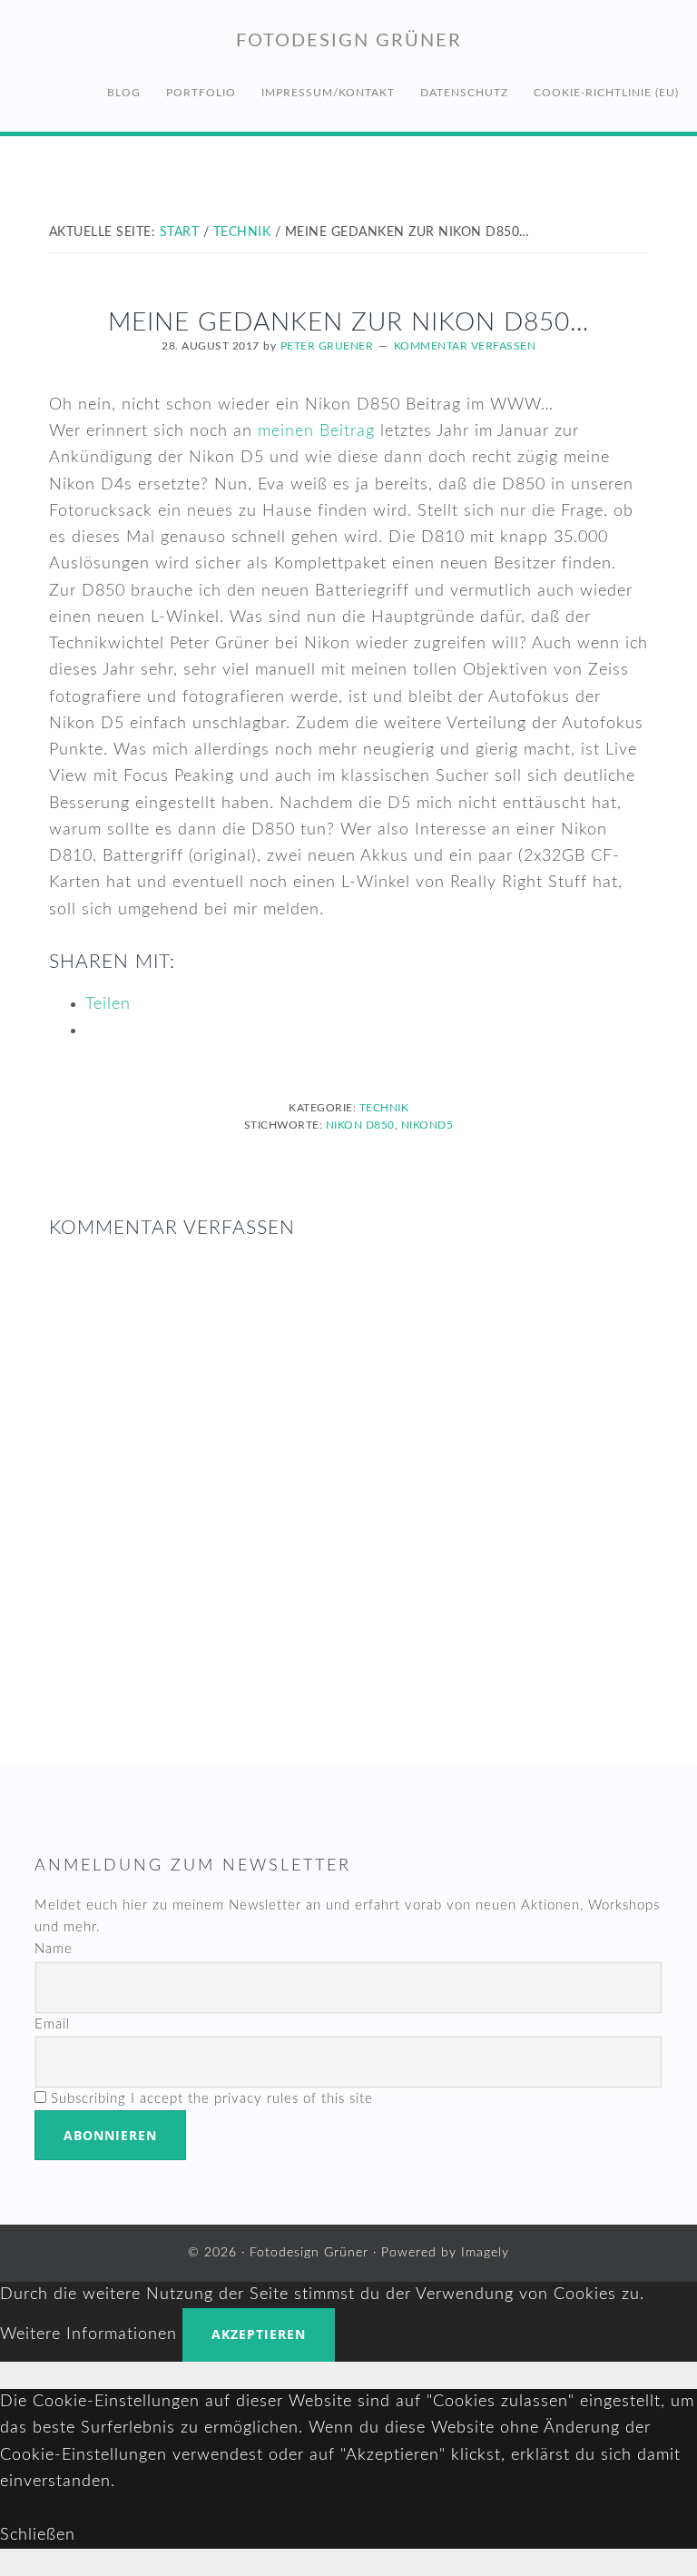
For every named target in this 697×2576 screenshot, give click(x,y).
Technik (384, 1108)
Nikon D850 (360, 1125)
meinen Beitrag (316, 431)
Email (52, 2024)
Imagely (485, 2253)
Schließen (38, 2535)
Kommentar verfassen (465, 346)
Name (54, 1949)
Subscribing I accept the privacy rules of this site (210, 2099)
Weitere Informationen (88, 2334)
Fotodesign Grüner (349, 41)
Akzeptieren (259, 2334)
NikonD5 (427, 1125)
